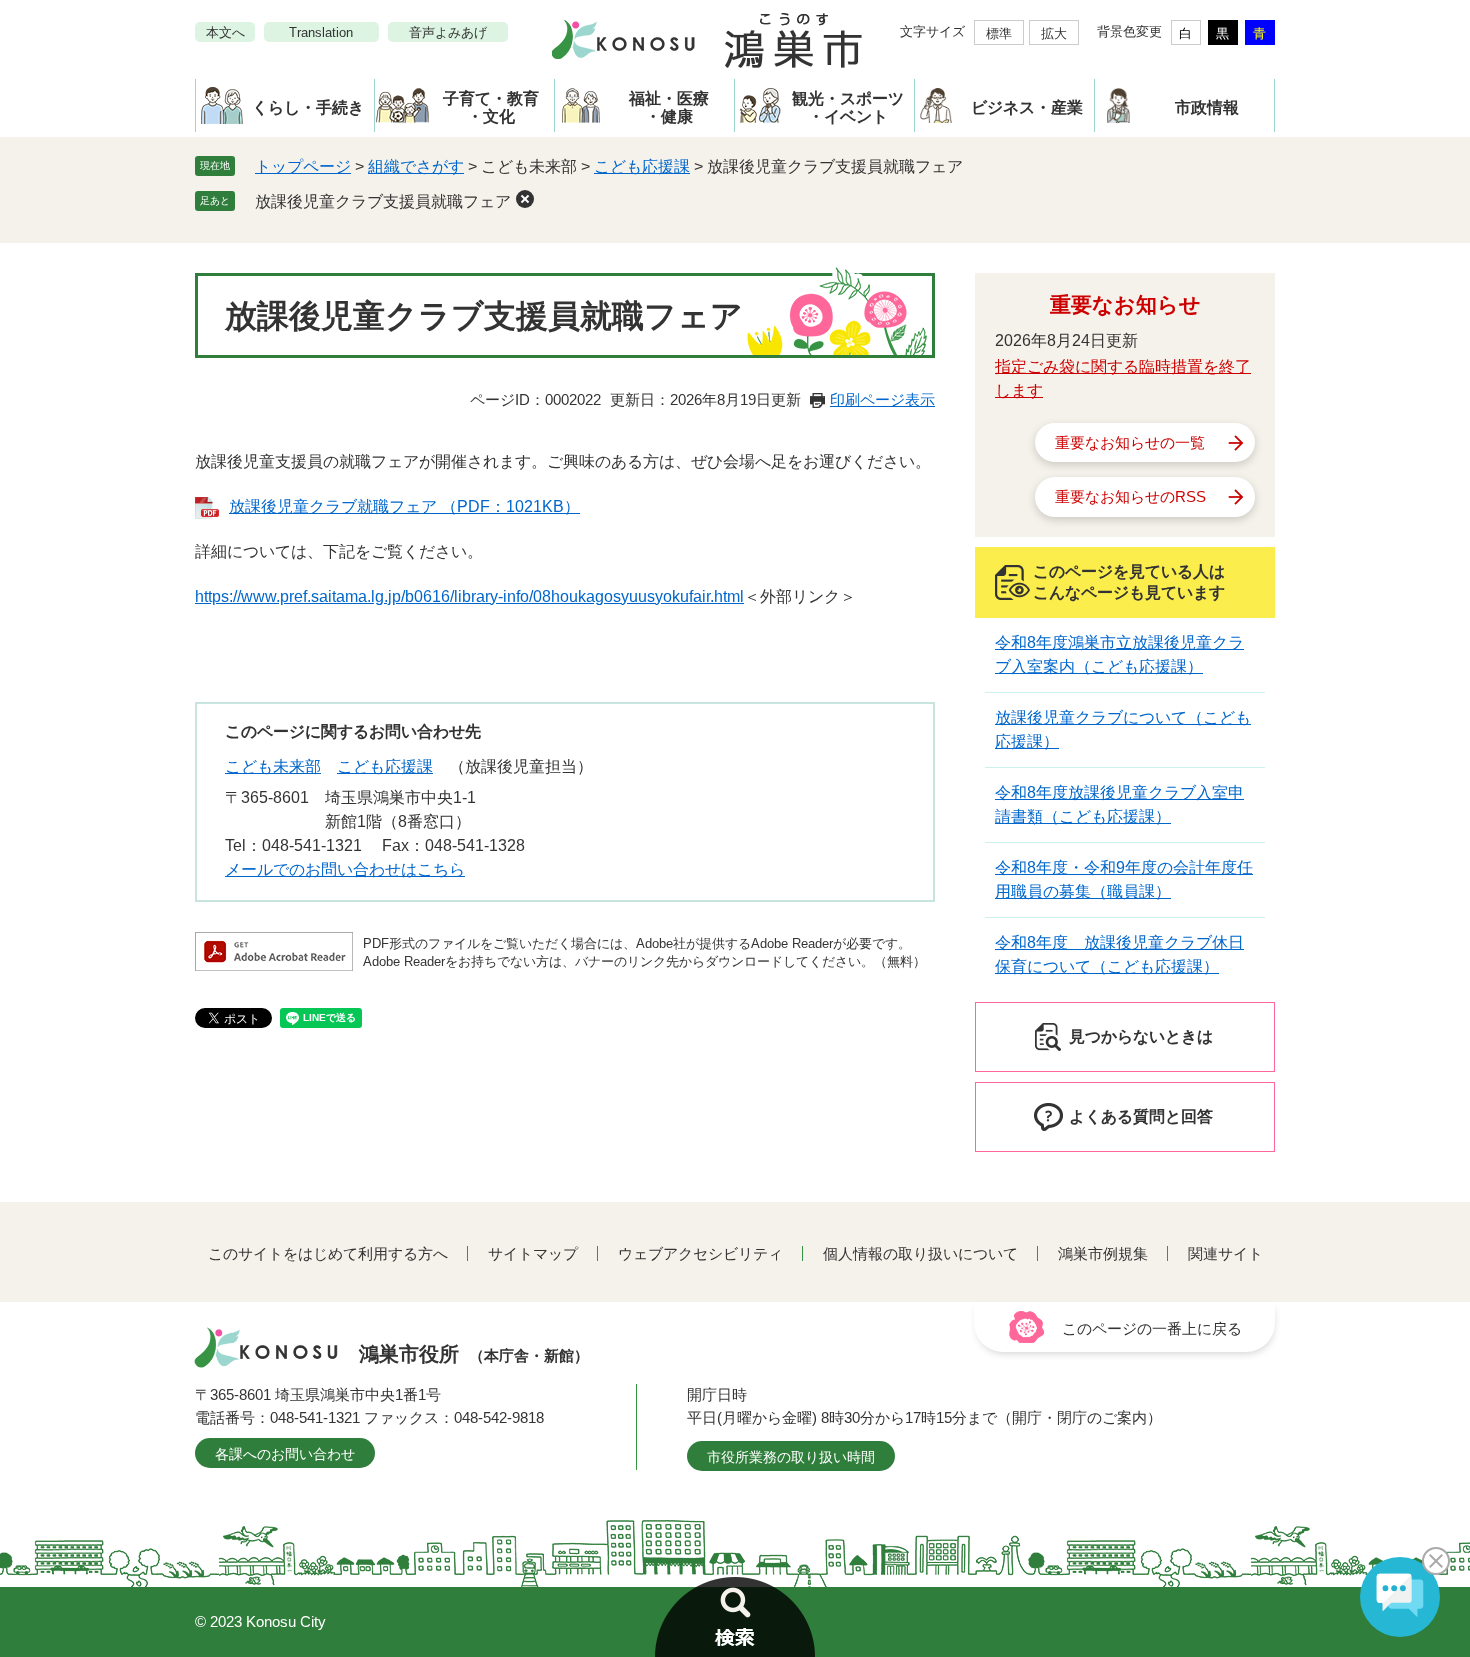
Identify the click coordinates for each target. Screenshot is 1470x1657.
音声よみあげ (448, 32)
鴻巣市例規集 (1103, 1253)
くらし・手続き (308, 107)
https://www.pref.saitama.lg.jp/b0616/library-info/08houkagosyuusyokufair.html (469, 596)
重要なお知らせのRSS (1130, 496)
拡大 (1054, 33)
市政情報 (1207, 107)
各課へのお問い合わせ (285, 1454)
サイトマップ (533, 1253)
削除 (525, 199)
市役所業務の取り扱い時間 (791, 1457)
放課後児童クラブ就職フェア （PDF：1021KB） (404, 506)
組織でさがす (416, 166)
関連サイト (1225, 1253)
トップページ (303, 166)
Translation (321, 32)
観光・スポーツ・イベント (848, 107)
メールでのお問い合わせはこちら (345, 869)
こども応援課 (642, 166)
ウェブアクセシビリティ (700, 1253)
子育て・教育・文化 (491, 107)
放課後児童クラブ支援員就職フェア (383, 201)
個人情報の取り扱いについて (920, 1253)
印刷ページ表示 (882, 399)
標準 (999, 33)
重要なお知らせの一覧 (1130, 442)
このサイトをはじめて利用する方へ (328, 1253)
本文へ (225, 32)
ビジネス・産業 (1027, 107)
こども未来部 (273, 766)
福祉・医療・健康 (669, 107)
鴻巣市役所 (474, 1354)
